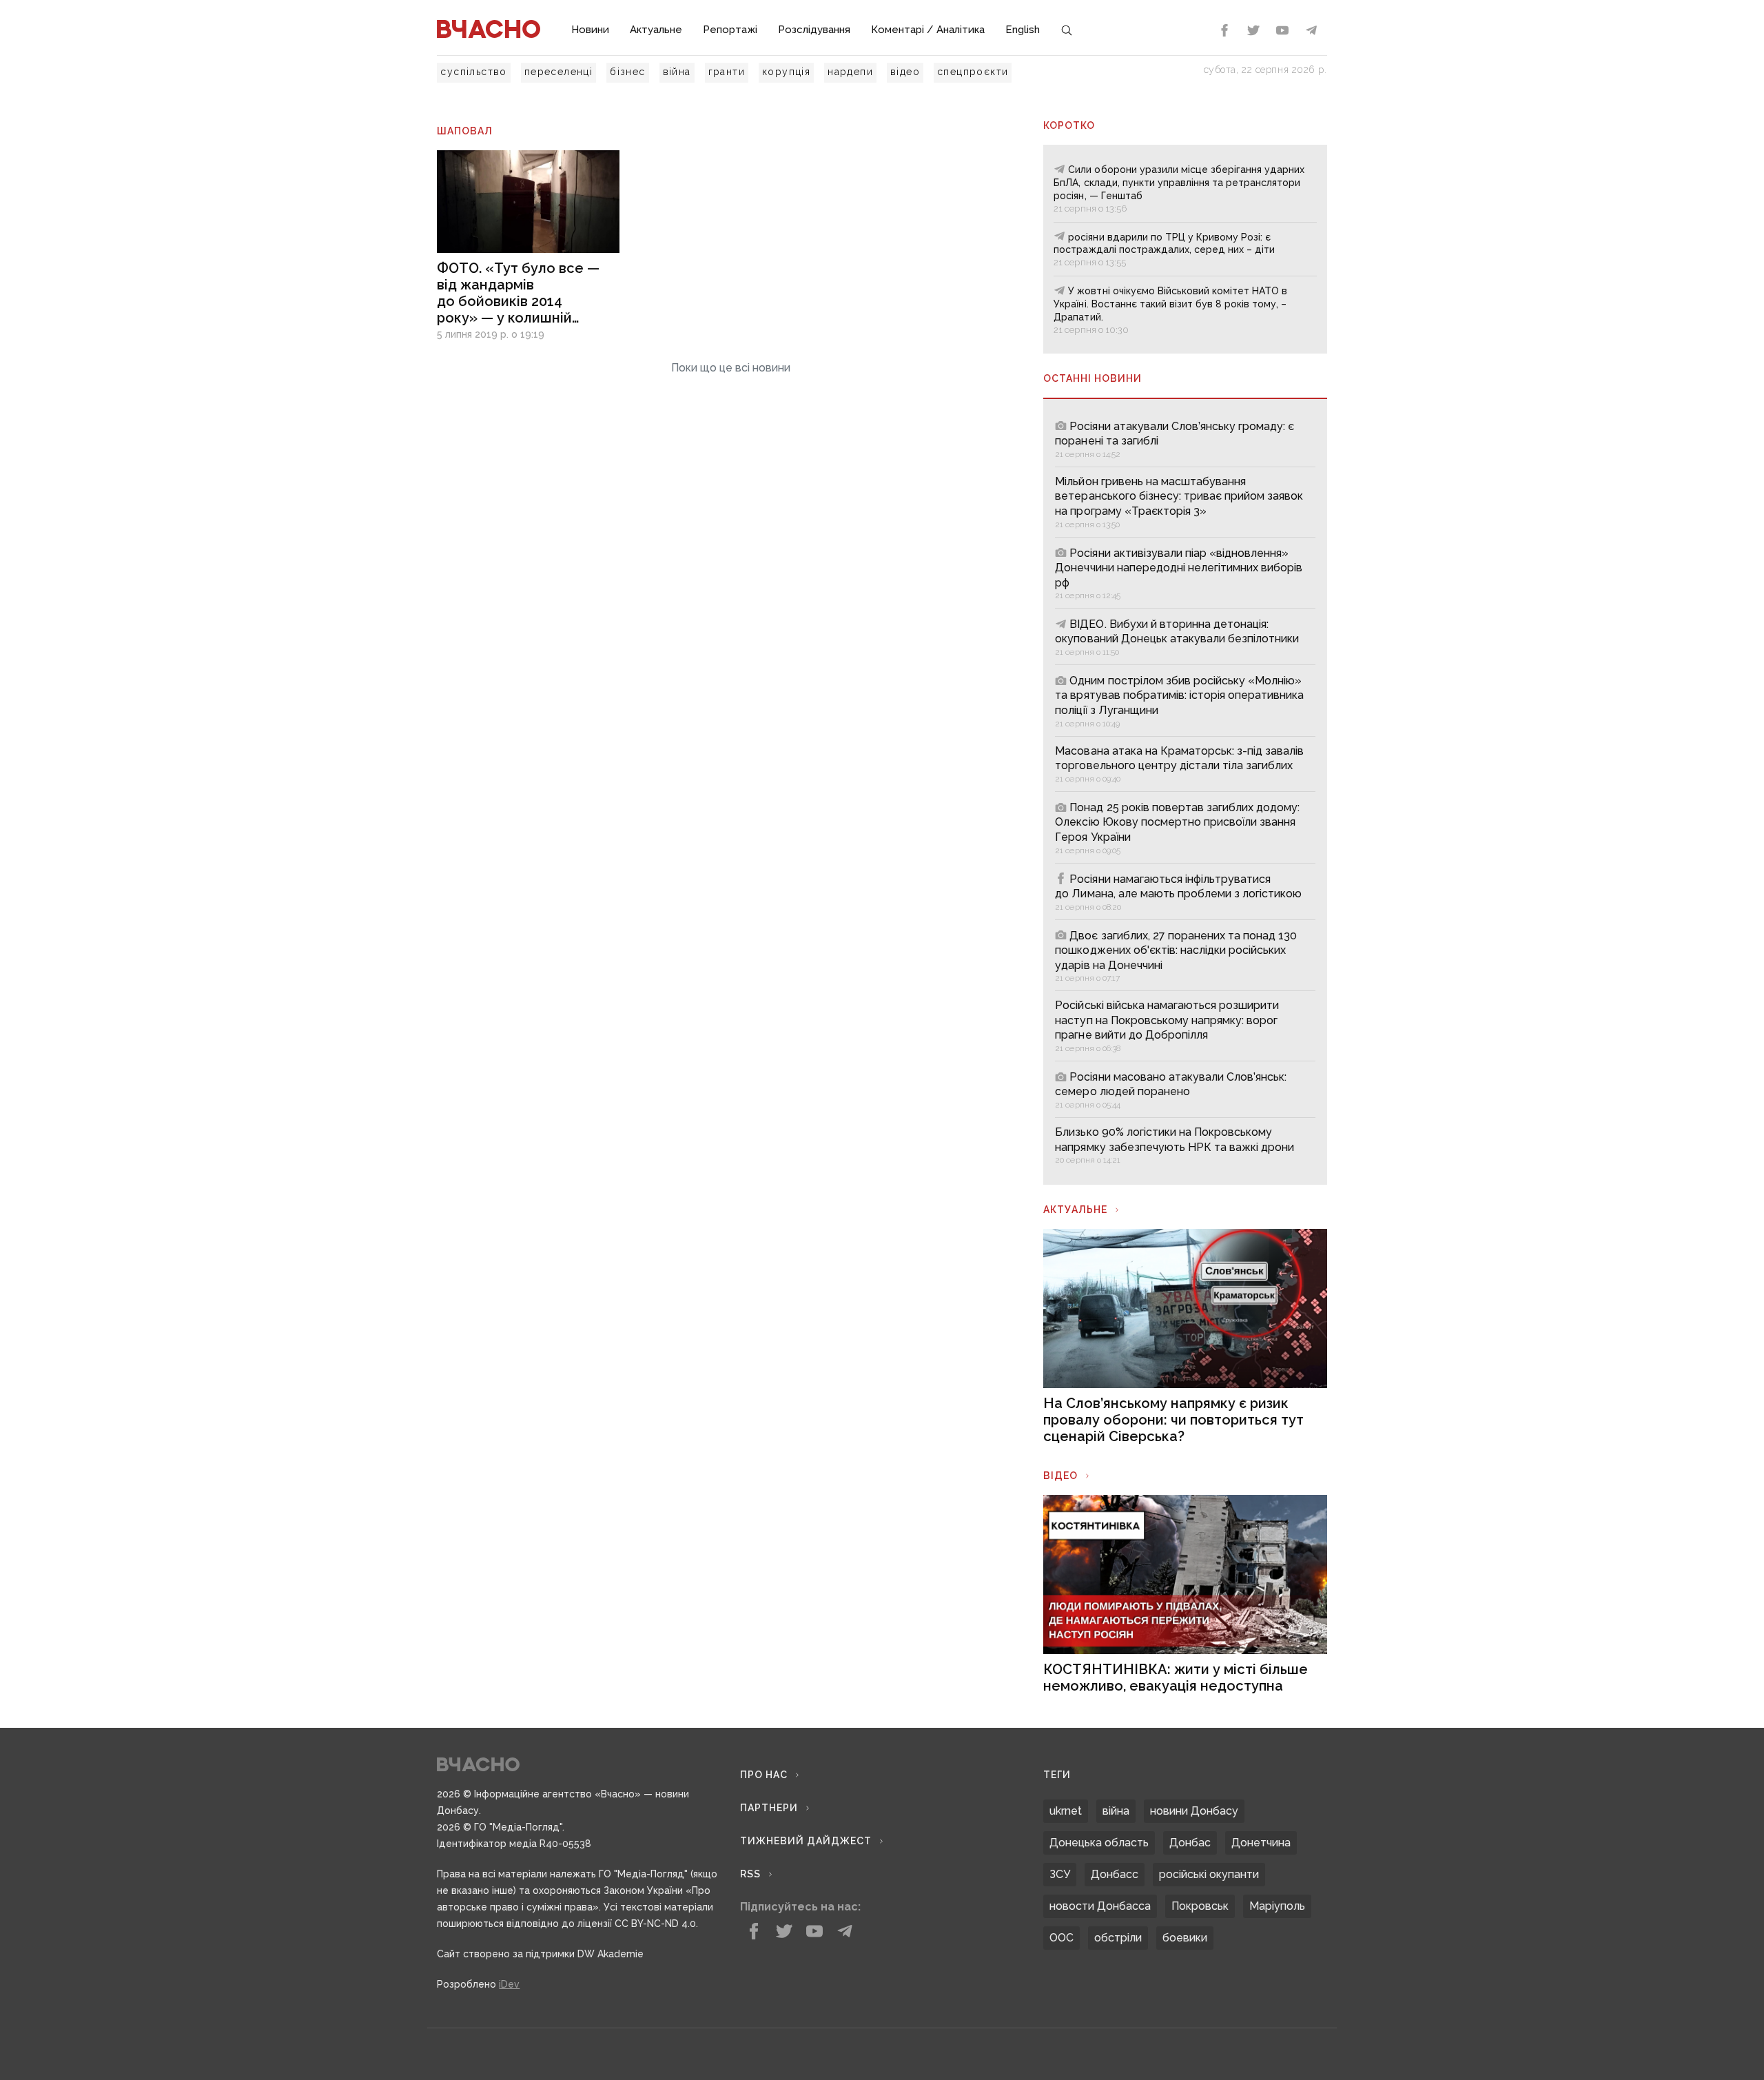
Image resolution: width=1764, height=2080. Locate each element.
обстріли (1118, 1938)
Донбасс (1115, 1874)
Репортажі (730, 30)
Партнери (769, 1808)
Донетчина (1261, 1843)
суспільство (473, 72)
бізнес (627, 72)
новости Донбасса (1100, 1906)
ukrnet (1066, 1811)
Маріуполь (1277, 1906)
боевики (1185, 1938)
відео (905, 72)
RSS (750, 1874)
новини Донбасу (1194, 1811)
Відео (1060, 1476)
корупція (786, 72)
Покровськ (1200, 1906)
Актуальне (656, 30)
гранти (727, 72)
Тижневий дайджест (806, 1841)
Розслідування (814, 30)
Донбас (1190, 1843)
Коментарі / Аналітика (928, 30)
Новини (590, 30)
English (1023, 30)
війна (677, 72)
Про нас (764, 1775)
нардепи (850, 72)
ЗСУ (1060, 1874)
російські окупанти (1209, 1874)
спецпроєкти (973, 72)
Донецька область (1099, 1843)
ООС (1062, 1938)
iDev (509, 1984)
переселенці (558, 72)
